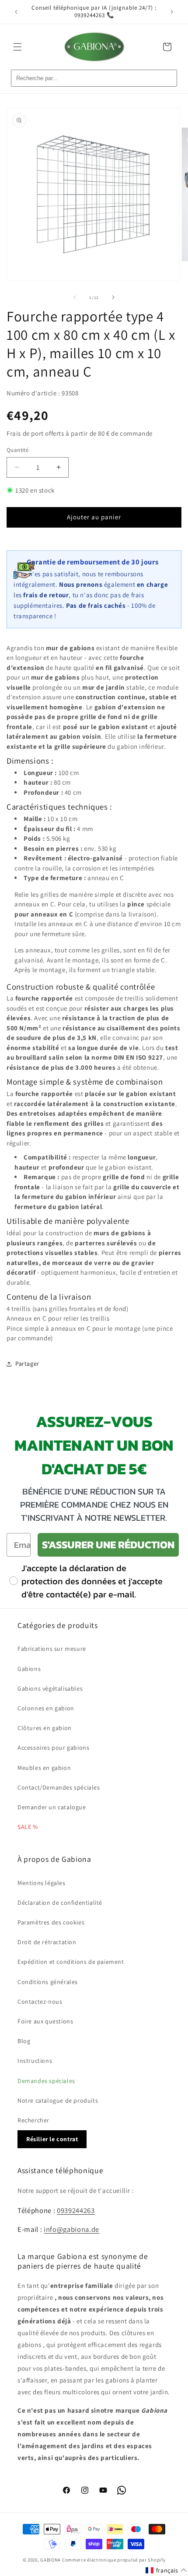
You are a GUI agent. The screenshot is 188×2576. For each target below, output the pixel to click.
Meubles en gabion (44, 1768)
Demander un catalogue (52, 1807)
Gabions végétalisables (50, 1688)
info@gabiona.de (71, 2229)
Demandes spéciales (46, 2081)
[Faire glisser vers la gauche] (75, 297)
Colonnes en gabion (46, 1708)
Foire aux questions (45, 2021)
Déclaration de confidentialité (60, 1903)
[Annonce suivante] (172, 12)
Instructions (35, 2061)
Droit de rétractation (47, 1942)
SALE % (28, 1827)
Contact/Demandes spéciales (59, 1787)
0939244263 (76, 2210)
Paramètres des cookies (51, 1922)
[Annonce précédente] (16, 12)
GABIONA (50, 2560)
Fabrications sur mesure (52, 1649)
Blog (24, 2041)
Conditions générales (48, 1982)
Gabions (29, 1669)
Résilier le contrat (52, 2139)
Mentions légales (42, 1883)
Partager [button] (27, 1364)
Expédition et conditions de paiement (71, 1962)
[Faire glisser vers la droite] (113, 297)
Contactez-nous (40, 2002)
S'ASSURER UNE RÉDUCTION (108, 1545)
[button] (17, 47)
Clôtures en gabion (45, 1728)
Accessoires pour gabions (53, 1748)
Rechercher (33, 2120)
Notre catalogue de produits (58, 2100)
